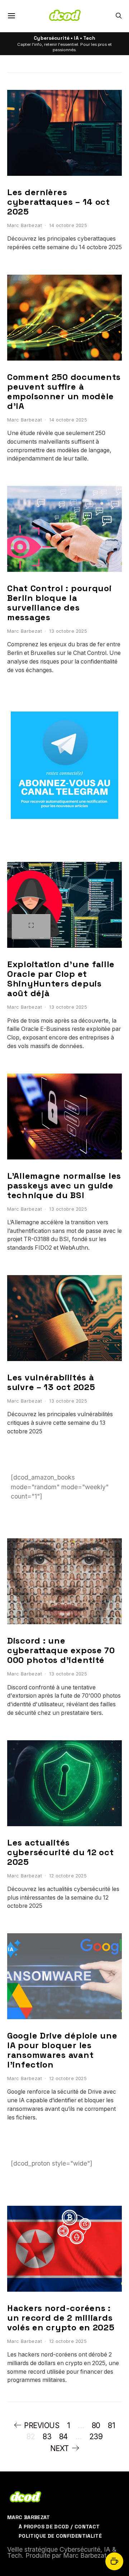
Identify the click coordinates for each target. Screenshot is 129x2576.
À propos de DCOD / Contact (59, 2527)
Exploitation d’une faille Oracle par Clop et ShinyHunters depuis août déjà (61, 979)
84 (63, 2437)
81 (111, 2425)
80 (96, 2425)
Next (59, 2448)
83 (47, 2437)
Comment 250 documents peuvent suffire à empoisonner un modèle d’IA (64, 391)
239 (96, 2437)
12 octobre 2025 (68, 1876)
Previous (42, 2425)
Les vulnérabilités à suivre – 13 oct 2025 (51, 1382)
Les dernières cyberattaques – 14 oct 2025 (59, 202)
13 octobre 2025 (68, 631)
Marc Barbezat (25, 225)
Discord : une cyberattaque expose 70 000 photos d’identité (61, 1650)
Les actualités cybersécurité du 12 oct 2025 (61, 1852)
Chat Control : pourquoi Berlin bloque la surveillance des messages (59, 603)
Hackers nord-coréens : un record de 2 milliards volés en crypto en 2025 (61, 2318)
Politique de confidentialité (60, 2536)
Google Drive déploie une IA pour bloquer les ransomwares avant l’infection (62, 2050)
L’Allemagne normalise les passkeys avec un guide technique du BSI (64, 1185)
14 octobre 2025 (68, 225)
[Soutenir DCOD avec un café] (114, 2561)
